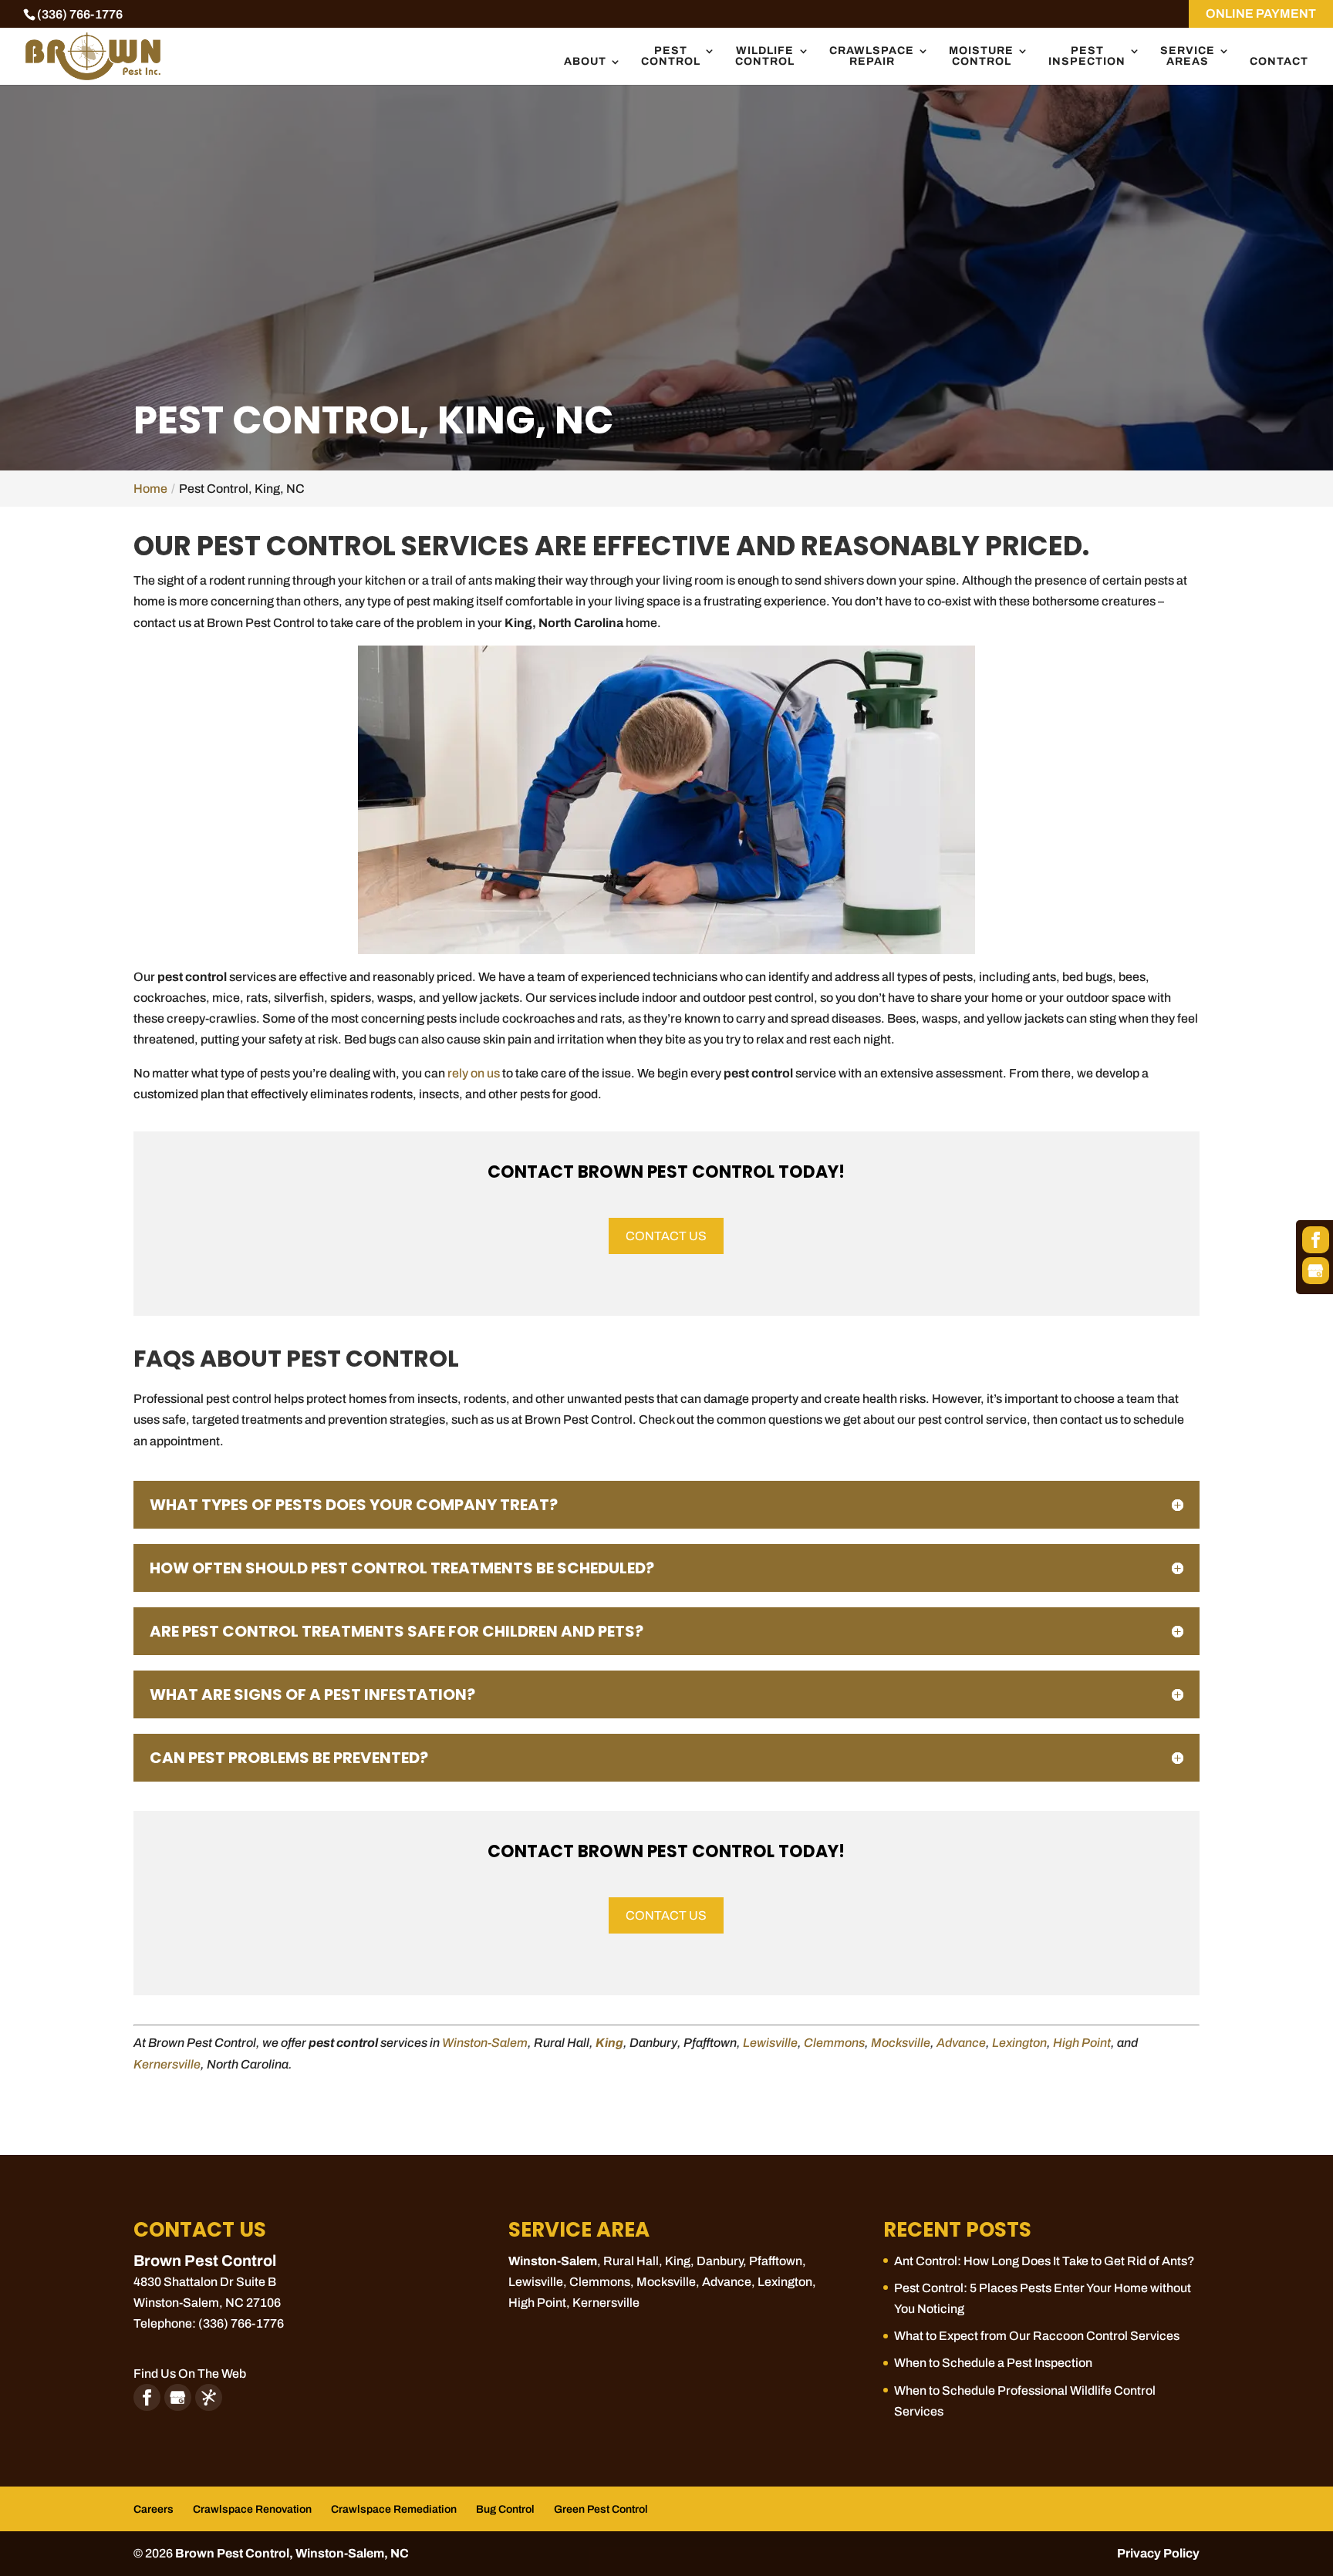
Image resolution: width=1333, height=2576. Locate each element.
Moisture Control (981, 56)
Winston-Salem (485, 2043)
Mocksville (901, 2043)
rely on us (474, 1073)
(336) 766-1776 (80, 14)
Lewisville (770, 2043)
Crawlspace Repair (872, 56)
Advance (961, 2043)
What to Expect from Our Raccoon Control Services (1037, 2336)
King (609, 2043)
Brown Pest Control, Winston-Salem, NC (292, 2553)
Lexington (1019, 2043)
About (585, 62)
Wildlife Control (765, 56)
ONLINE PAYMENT (1261, 13)
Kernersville (167, 2064)
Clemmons (834, 2043)
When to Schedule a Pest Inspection (993, 2363)
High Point (1082, 2043)
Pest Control (671, 56)
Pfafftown (776, 2261)
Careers (154, 2509)
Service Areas (1188, 56)
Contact (1279, 62)
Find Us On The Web (190, 2374)
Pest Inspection (1087, 56)
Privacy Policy (1158, 2553)
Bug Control (505, 2509)
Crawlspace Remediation (394, 2509)
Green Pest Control (601, 2509)
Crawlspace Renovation (252, 2509)
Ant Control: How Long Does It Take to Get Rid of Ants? (1044, 2261)
